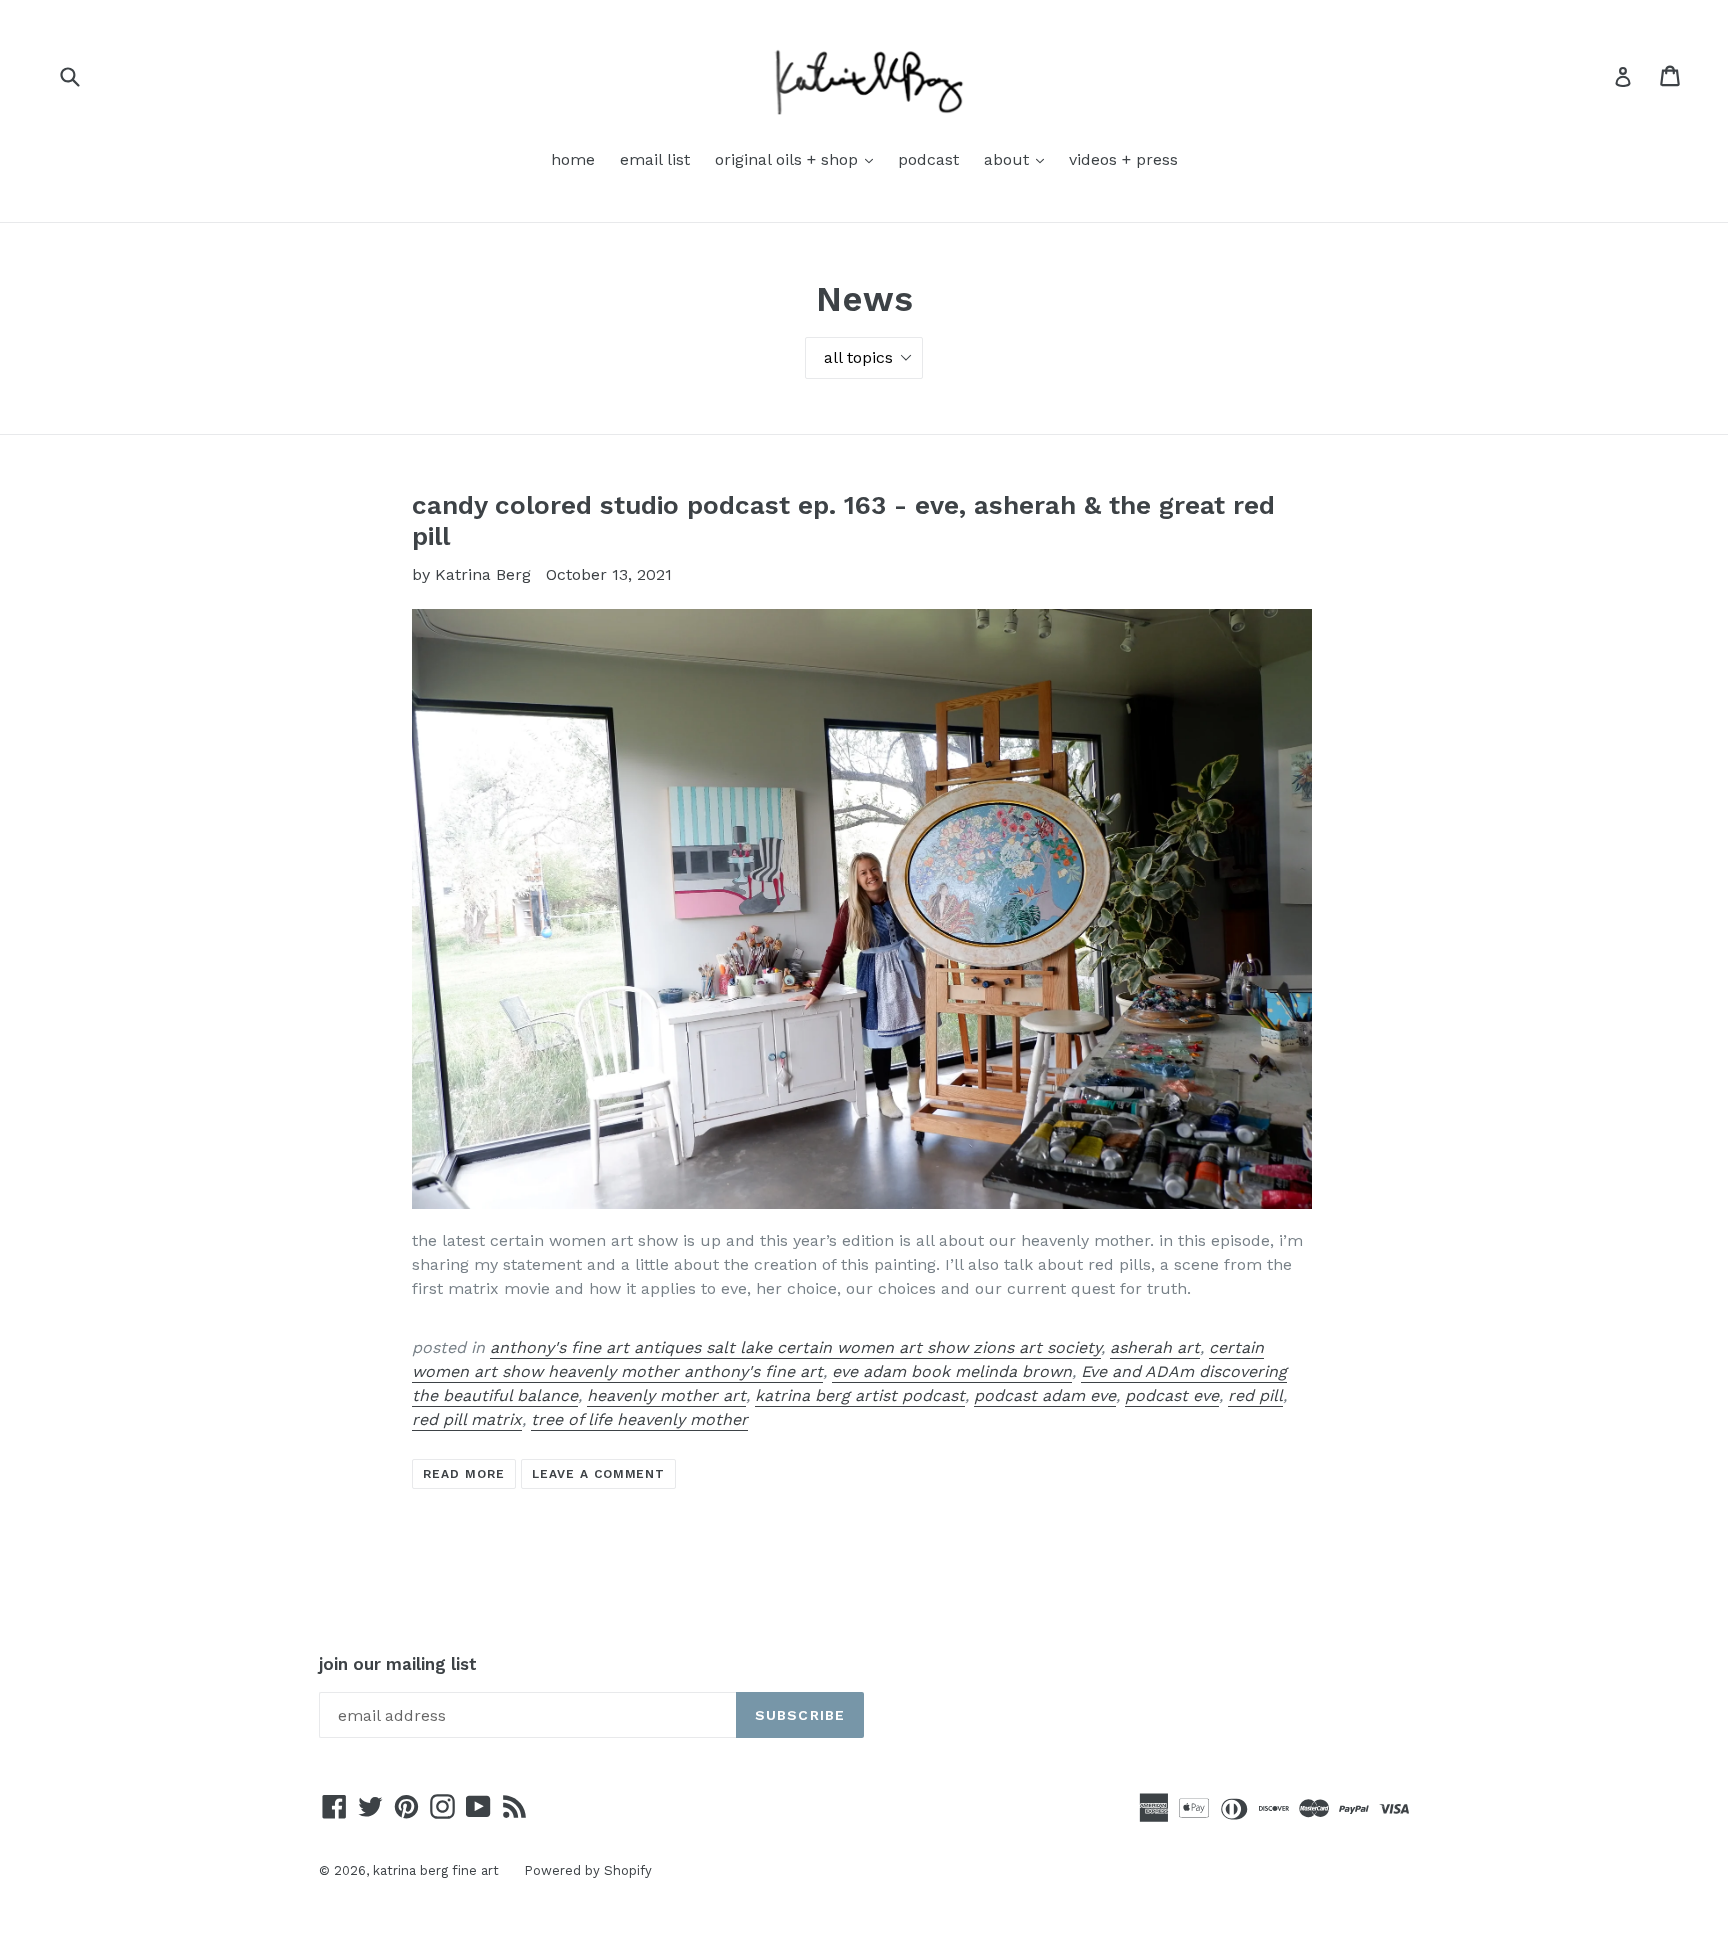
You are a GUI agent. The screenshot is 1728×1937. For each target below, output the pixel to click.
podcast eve (1172, 1395)
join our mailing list (398, 1664)
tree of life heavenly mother (639, 1419)
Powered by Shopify (588, 1870)
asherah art (1155, 1347)
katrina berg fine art (436, 1870)
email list (655, 159)
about (1019, 159)
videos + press (1123, 159)
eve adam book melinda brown (952, 1371)
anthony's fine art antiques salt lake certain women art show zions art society (795, 1347)
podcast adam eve (1045, 1395)
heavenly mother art (666, 1395)
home (573, 159)
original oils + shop (799, 159)
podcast (928, 159)
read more (464, 1474)
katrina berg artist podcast (860, 1395)
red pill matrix (467, 1419)
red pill (1255, 1395)
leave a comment (598, 1474)
